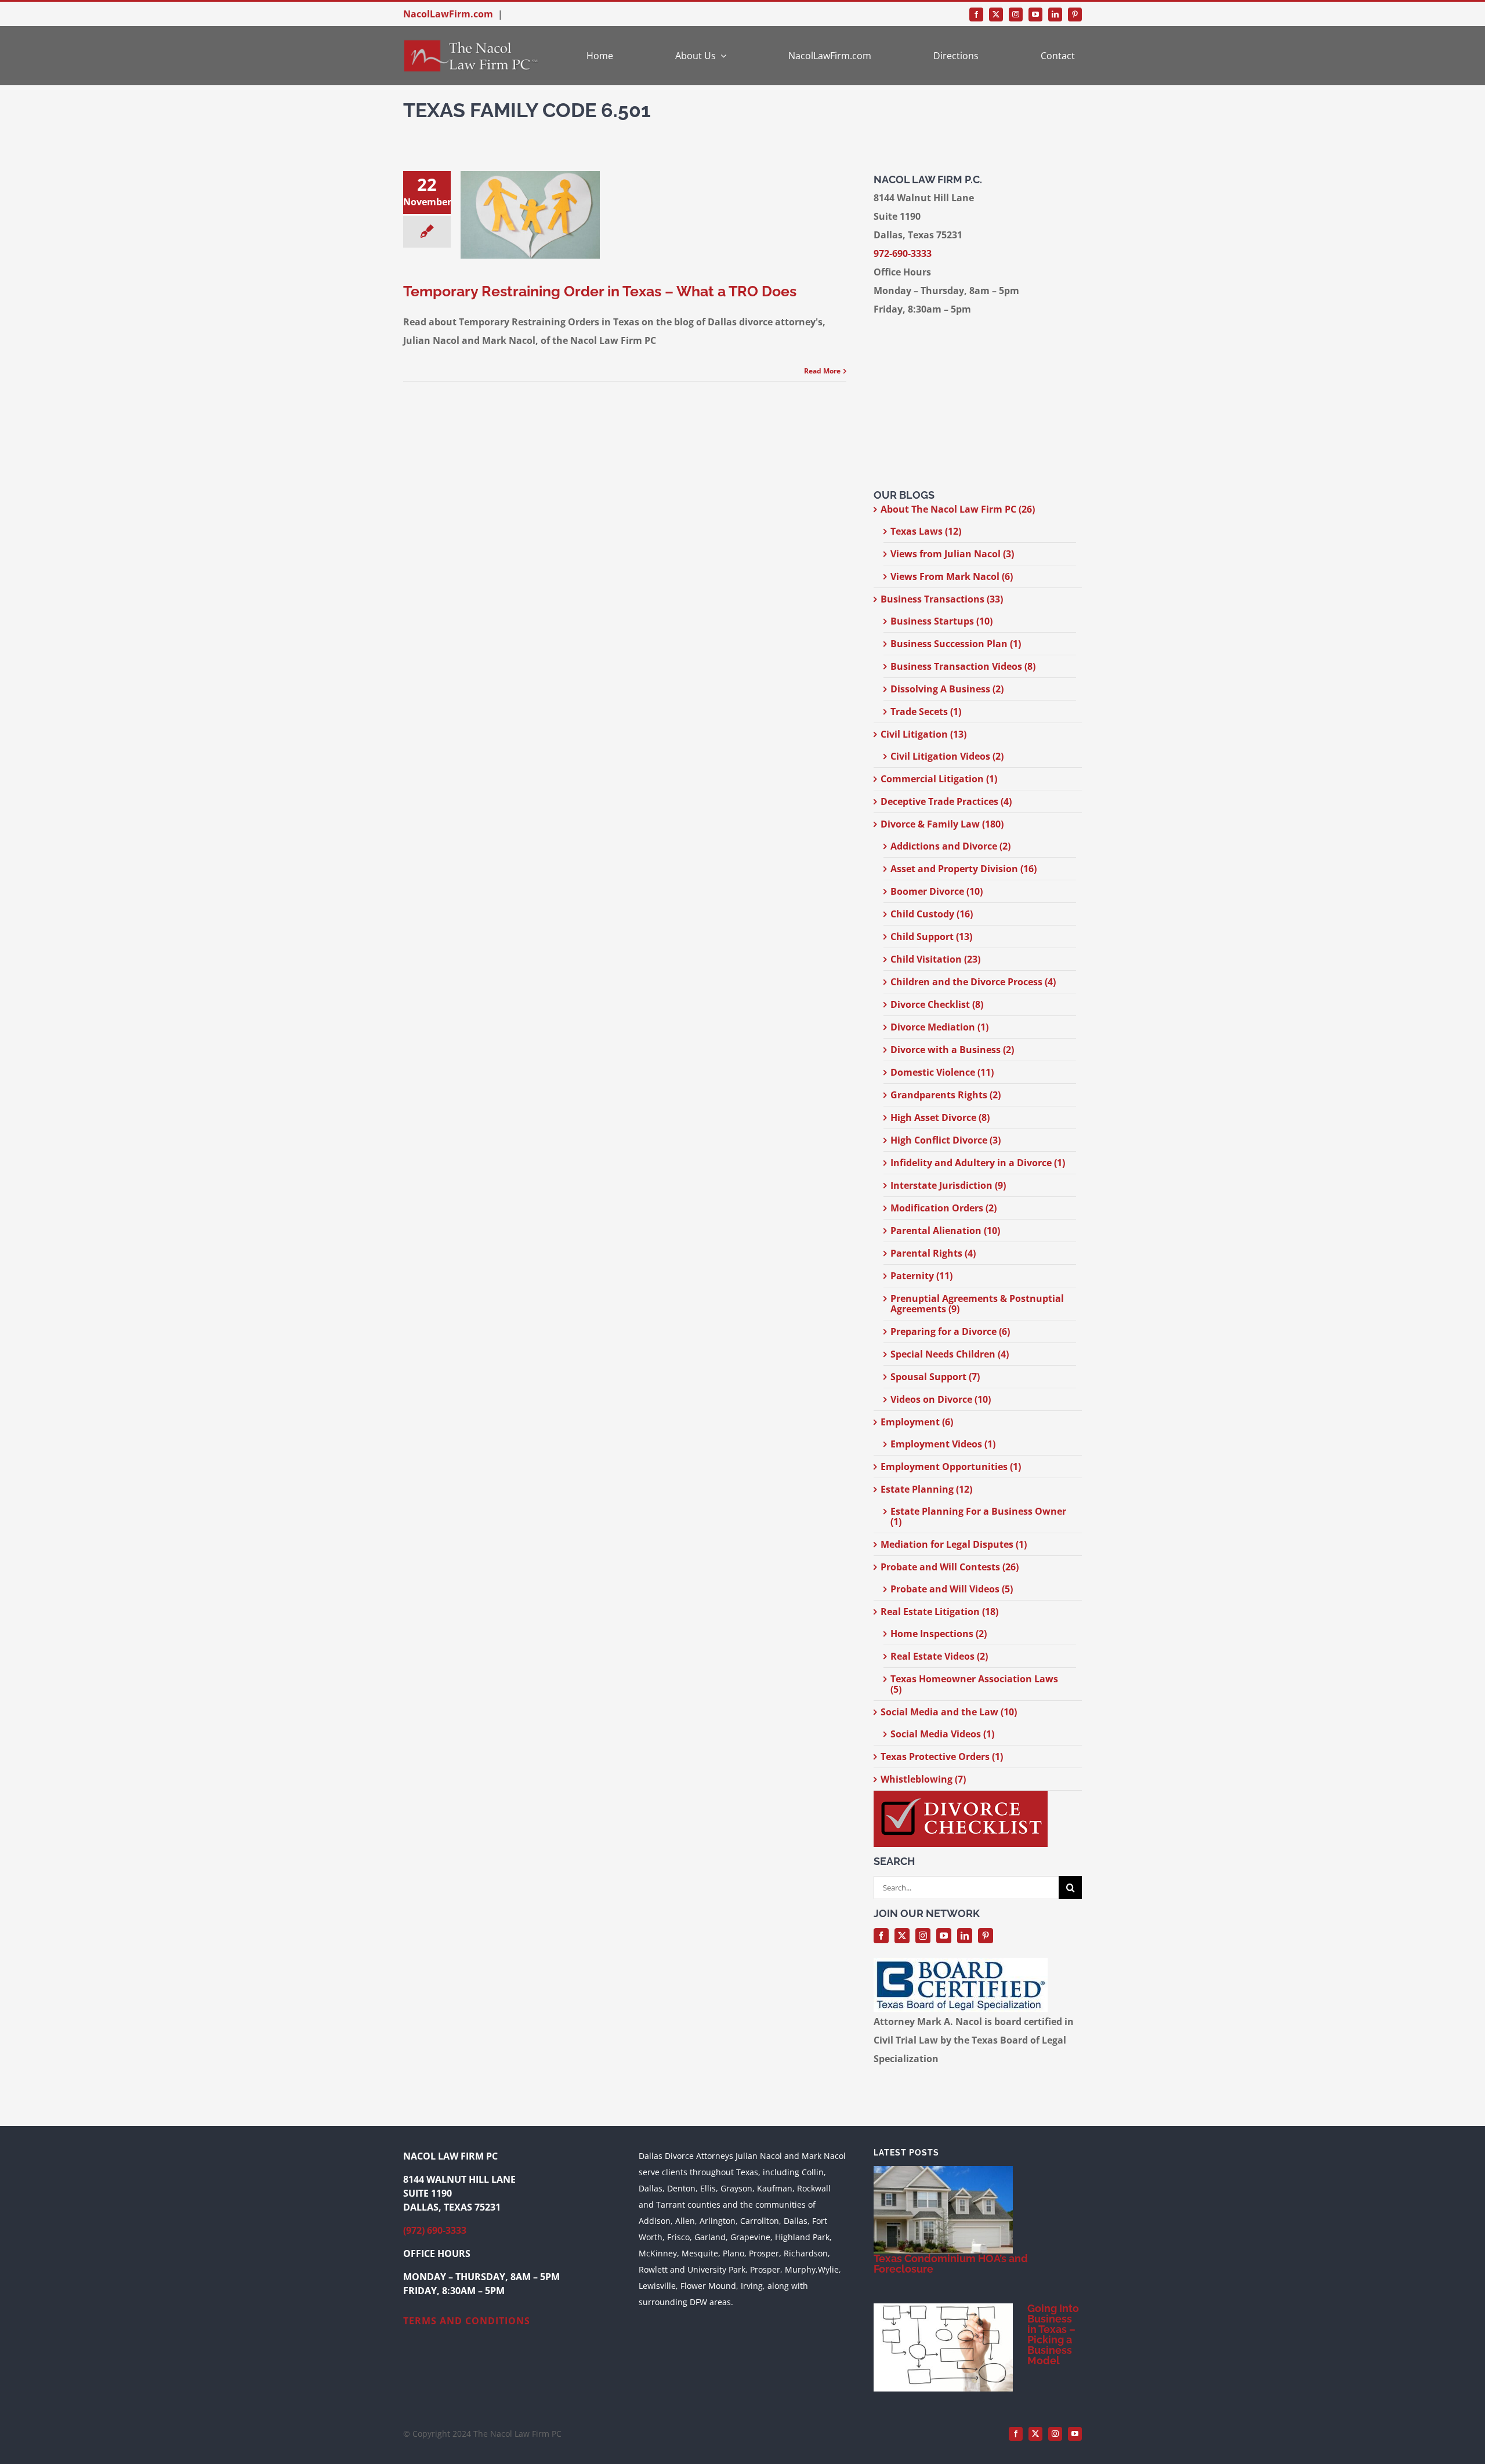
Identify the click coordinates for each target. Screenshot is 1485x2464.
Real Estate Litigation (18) (939, 1612)
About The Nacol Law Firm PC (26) (958, 509)
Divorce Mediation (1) (939, 1027)
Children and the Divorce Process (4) (973, 982)
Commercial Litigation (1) (939, 779)
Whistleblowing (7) (923, 1779)
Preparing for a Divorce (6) (950, 1331)
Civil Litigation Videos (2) (947, 756)
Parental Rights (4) (933, 1253)
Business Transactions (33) (942, 599)
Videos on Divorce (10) (941, 1399)
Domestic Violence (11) (942, 1072)
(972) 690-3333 (435, 2230)
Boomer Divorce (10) (937, 891)
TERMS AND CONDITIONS (467, 2321)
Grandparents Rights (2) (946, 1095)
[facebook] (976, 14)
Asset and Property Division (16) (964, 869)
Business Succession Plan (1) (956, 644)
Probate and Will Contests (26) (950, 1567)
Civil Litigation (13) (923, 734)
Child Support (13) (931, 937)
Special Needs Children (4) (950, 1354)
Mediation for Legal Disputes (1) (954, 1544)
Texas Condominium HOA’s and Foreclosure (951, 2264)
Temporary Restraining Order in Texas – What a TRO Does (600, 291)
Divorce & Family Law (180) (942, 824)
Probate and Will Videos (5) (952, 1589)
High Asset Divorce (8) (940, 1117)
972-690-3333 (903, 253)
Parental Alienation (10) (945, 1231)
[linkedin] (1055, 14)
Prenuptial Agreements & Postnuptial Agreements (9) (977, 1304)
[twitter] (996, 14)
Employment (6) (917, 1422)
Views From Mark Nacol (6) (952, 576)
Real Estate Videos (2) (939, 1656)
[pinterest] (1075, 14)
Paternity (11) (921, 1276)
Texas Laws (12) (926, 531)
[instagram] (1016, 14)
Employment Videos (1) (943, 1444)
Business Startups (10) (941, 621)
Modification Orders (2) (943, 1208)
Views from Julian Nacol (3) (952, 554)
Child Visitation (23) (935, 959)
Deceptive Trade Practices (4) (946, 801)
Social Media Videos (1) (942, 1734)
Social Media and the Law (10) (949, 1712)
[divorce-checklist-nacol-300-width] (961, 1795)
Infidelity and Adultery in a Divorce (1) (978, 1163)
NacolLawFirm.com (448, 14)
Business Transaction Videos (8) (963, 666)
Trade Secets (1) (926, 712)
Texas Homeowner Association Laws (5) (974, 1684)
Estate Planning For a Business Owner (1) (978, 1516)
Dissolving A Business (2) (947, 689)
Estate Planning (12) (926, 1489)
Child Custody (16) (932, 914)
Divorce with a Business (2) (952, 1050)
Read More (822, 371)
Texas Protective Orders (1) (942, 1757)
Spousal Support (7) (935, 1377)
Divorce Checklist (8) (937, 1004)
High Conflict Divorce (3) (946, 1140)
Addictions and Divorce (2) (950, 846)
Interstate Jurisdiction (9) (948, 1185)
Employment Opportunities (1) (951, 1467)
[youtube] (1035, 14)
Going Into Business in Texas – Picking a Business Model (1053, 2334)
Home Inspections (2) (939, 1634)
